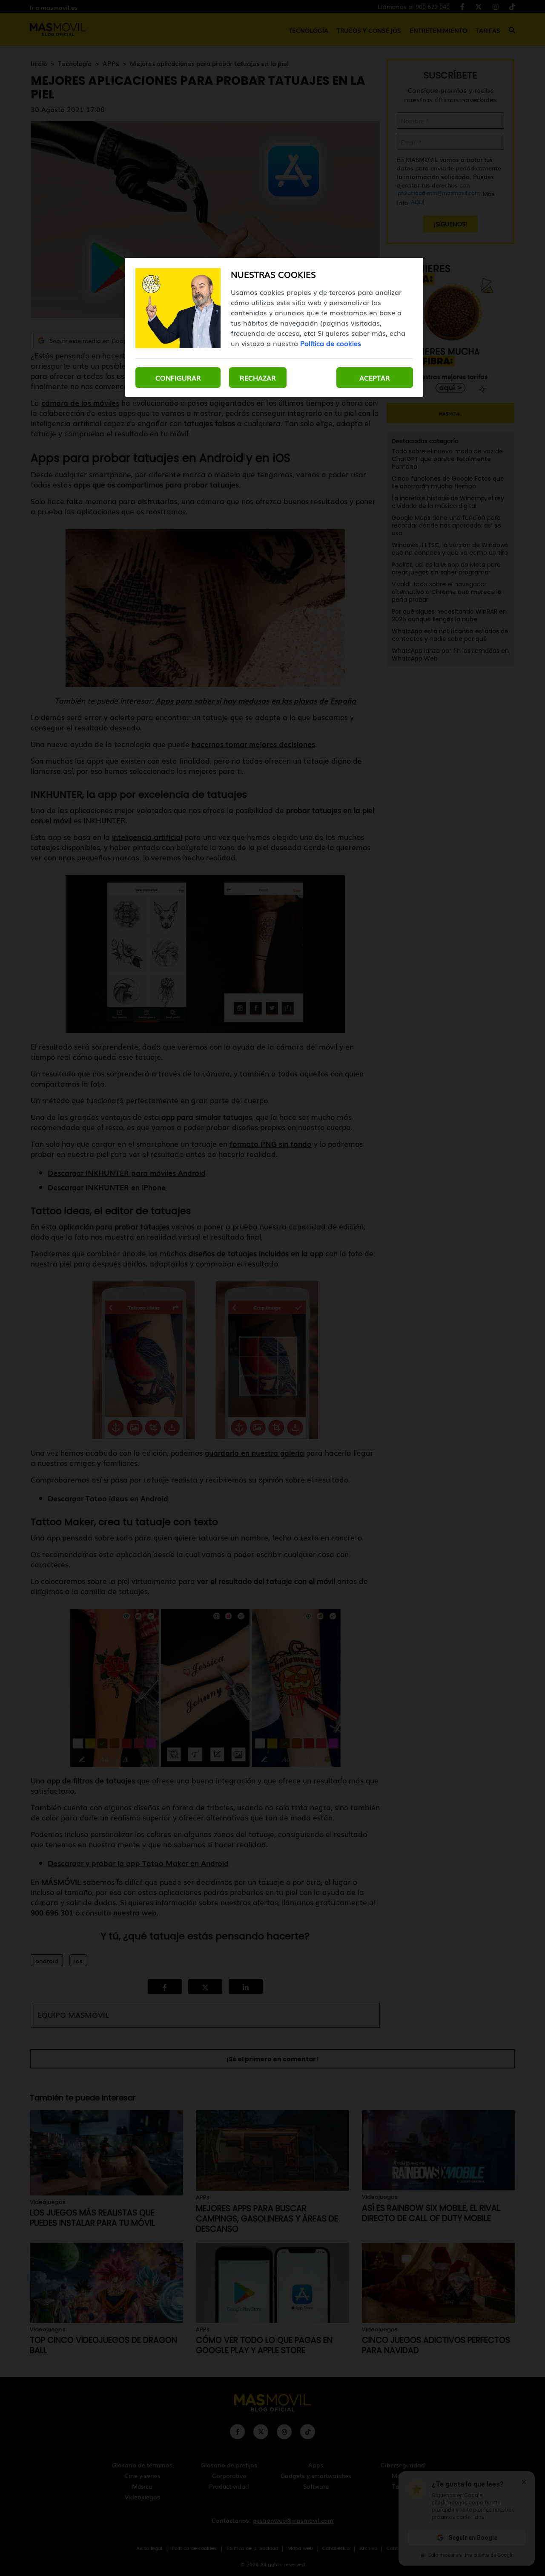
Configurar (178, 378)
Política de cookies (331, 343)
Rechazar (258, 378)
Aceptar (375, 378)
